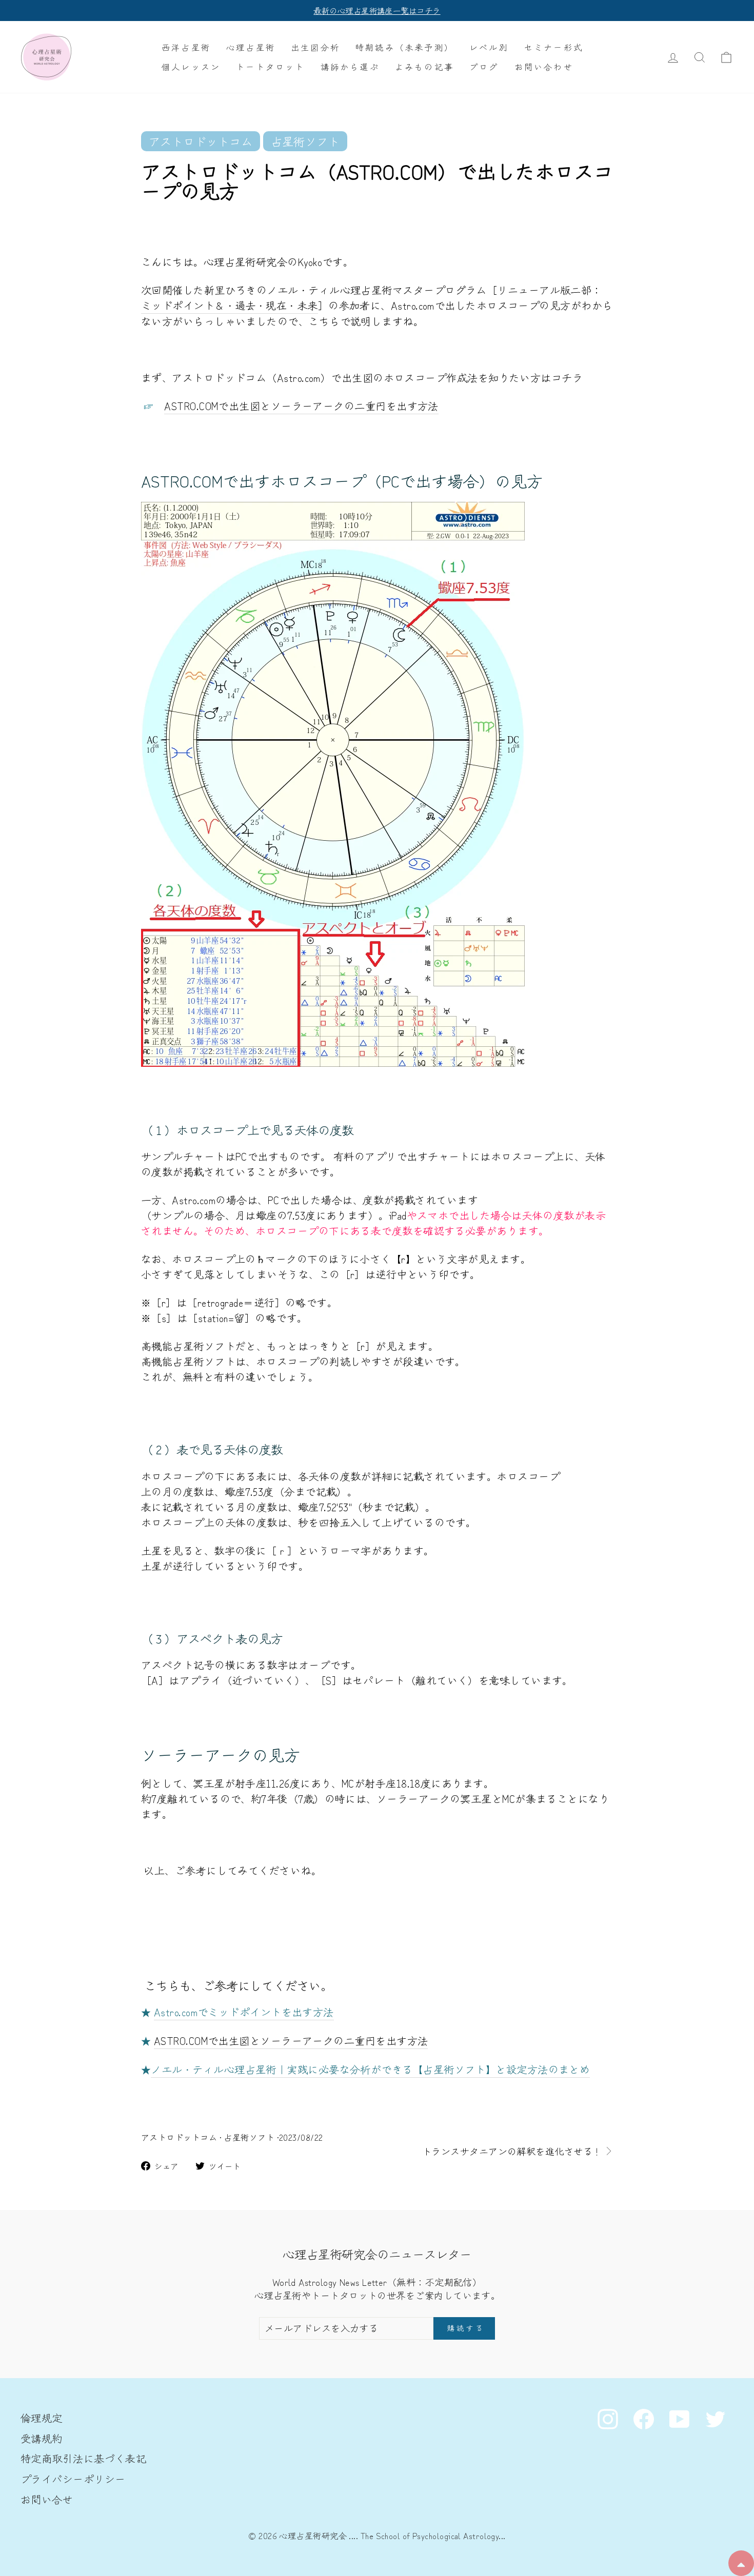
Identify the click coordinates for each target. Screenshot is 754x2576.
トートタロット (270, 67)
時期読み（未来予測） (405, 47)
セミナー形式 (554, 47)
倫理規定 (42, 2418)
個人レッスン (191, 67)
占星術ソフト (249, 2137)
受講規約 (42, 2438)
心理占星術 (251, 47)
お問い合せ (47, 2499)
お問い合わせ (544, 67)
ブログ (484, 67)
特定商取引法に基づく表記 (83, 2458)
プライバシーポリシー (73, 2479)
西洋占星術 (186, 47)
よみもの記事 (424, 67)
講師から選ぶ (350, 67)
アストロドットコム (179, 2137)
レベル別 (489, 47)
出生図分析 (315, 47)
